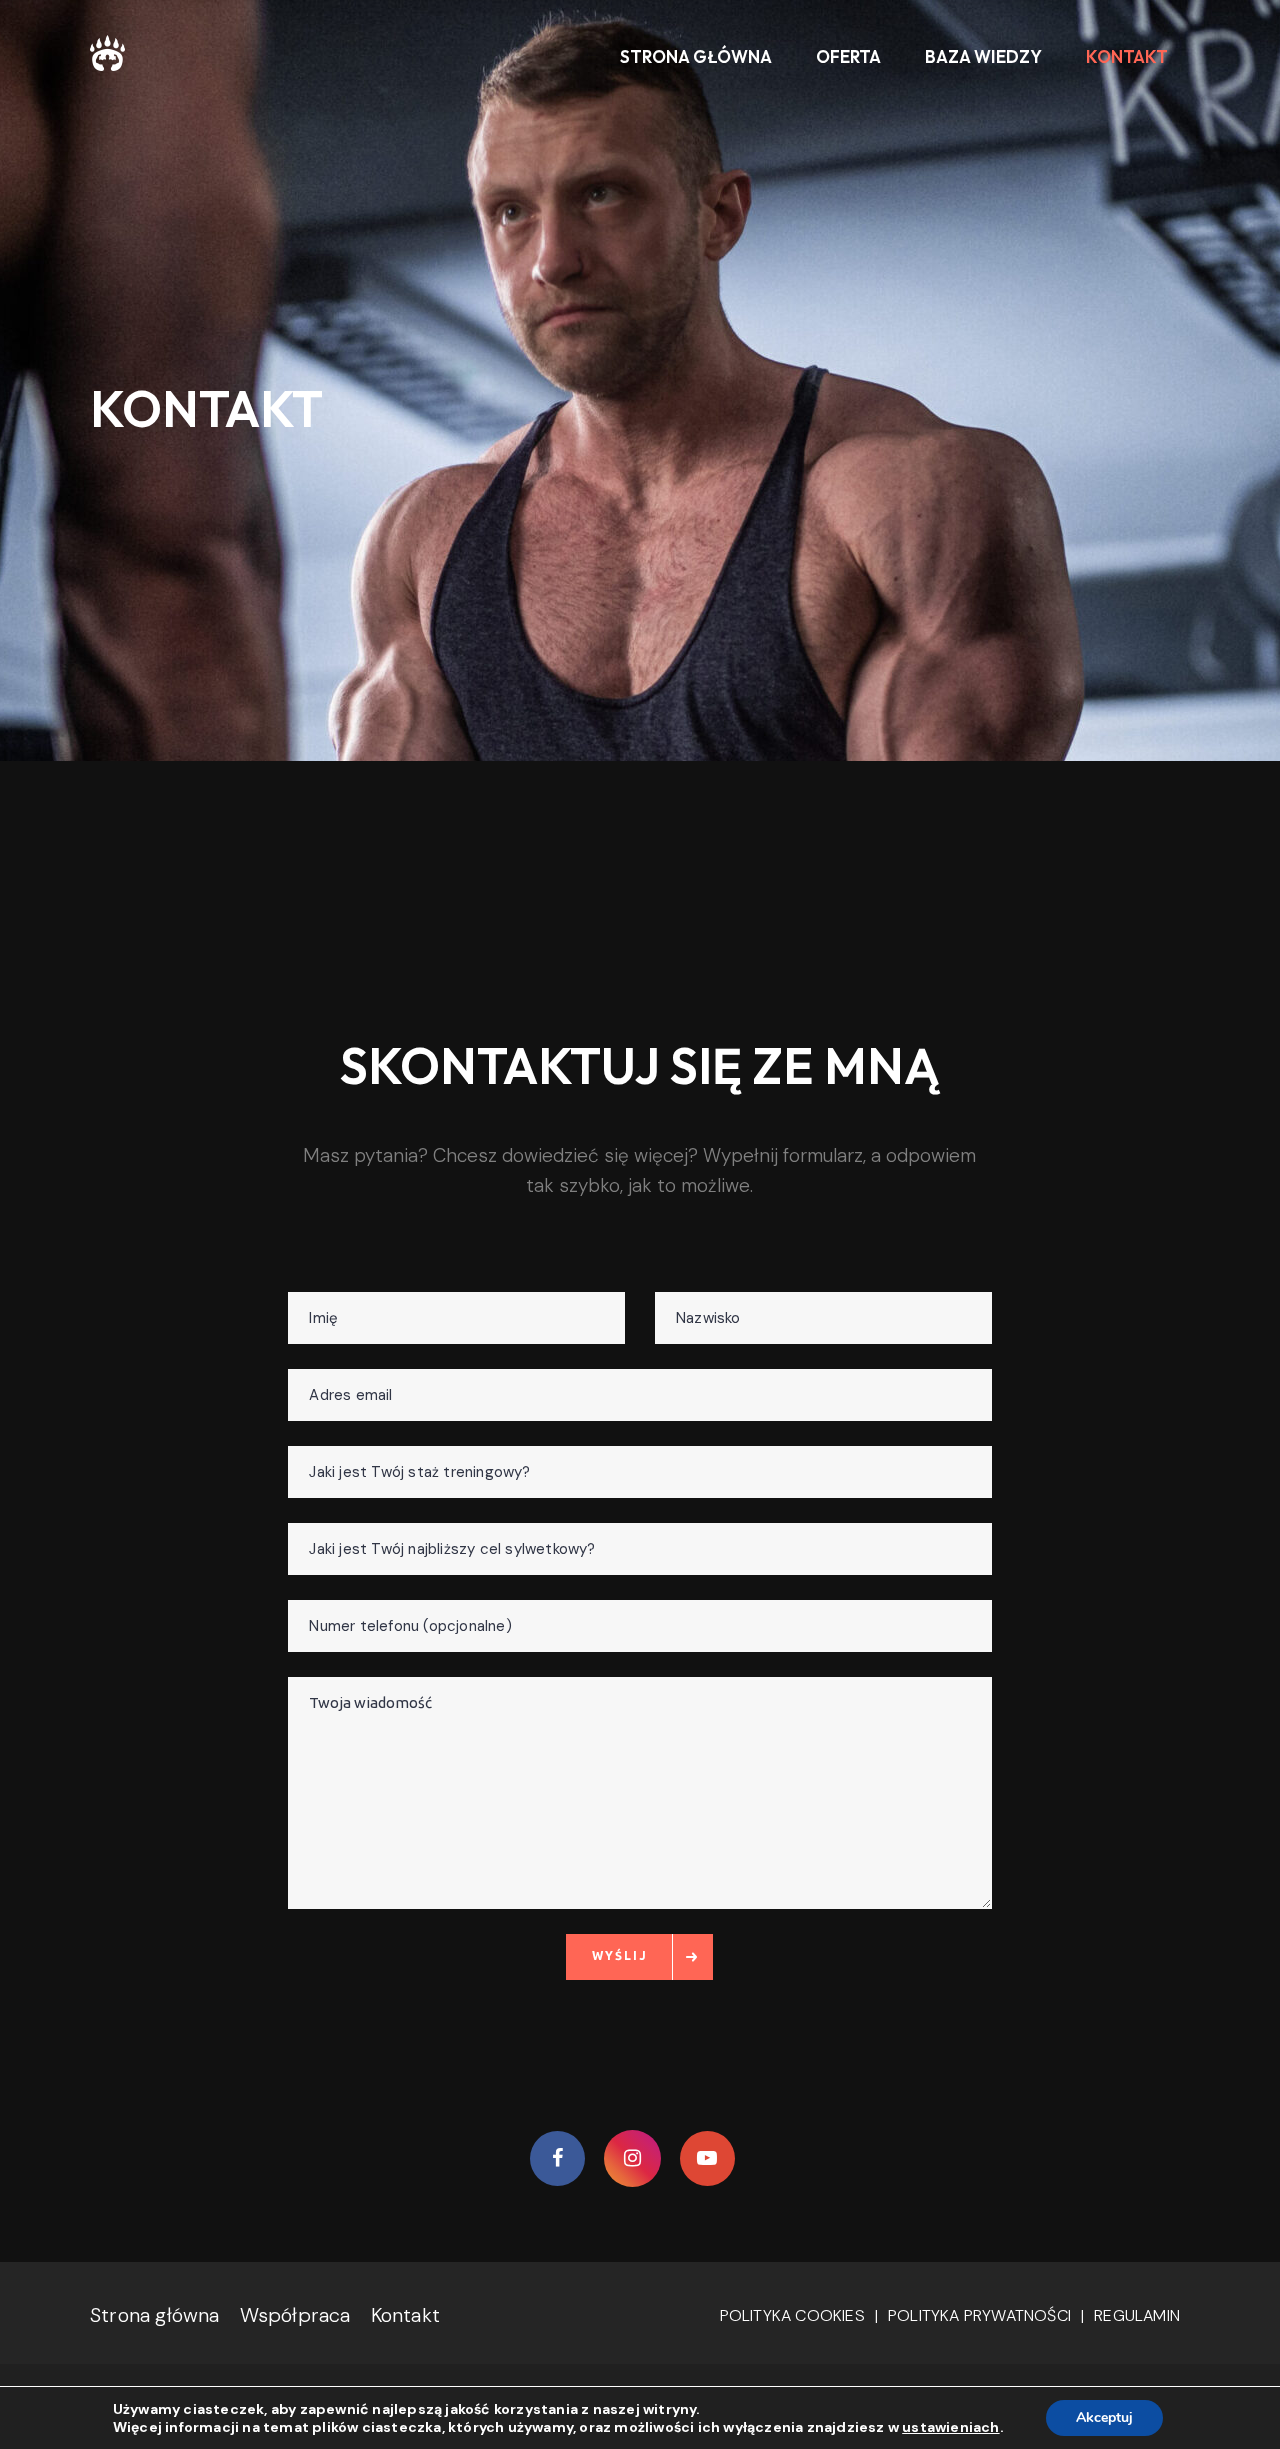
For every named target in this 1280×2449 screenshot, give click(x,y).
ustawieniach (950, 2427)
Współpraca (295, 2315)
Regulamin (1137, 2315)
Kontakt (405, 2315)
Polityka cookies (792, 2315)
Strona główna (155, 2315)
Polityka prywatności (979, 2315)
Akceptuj (1104, 2417)
